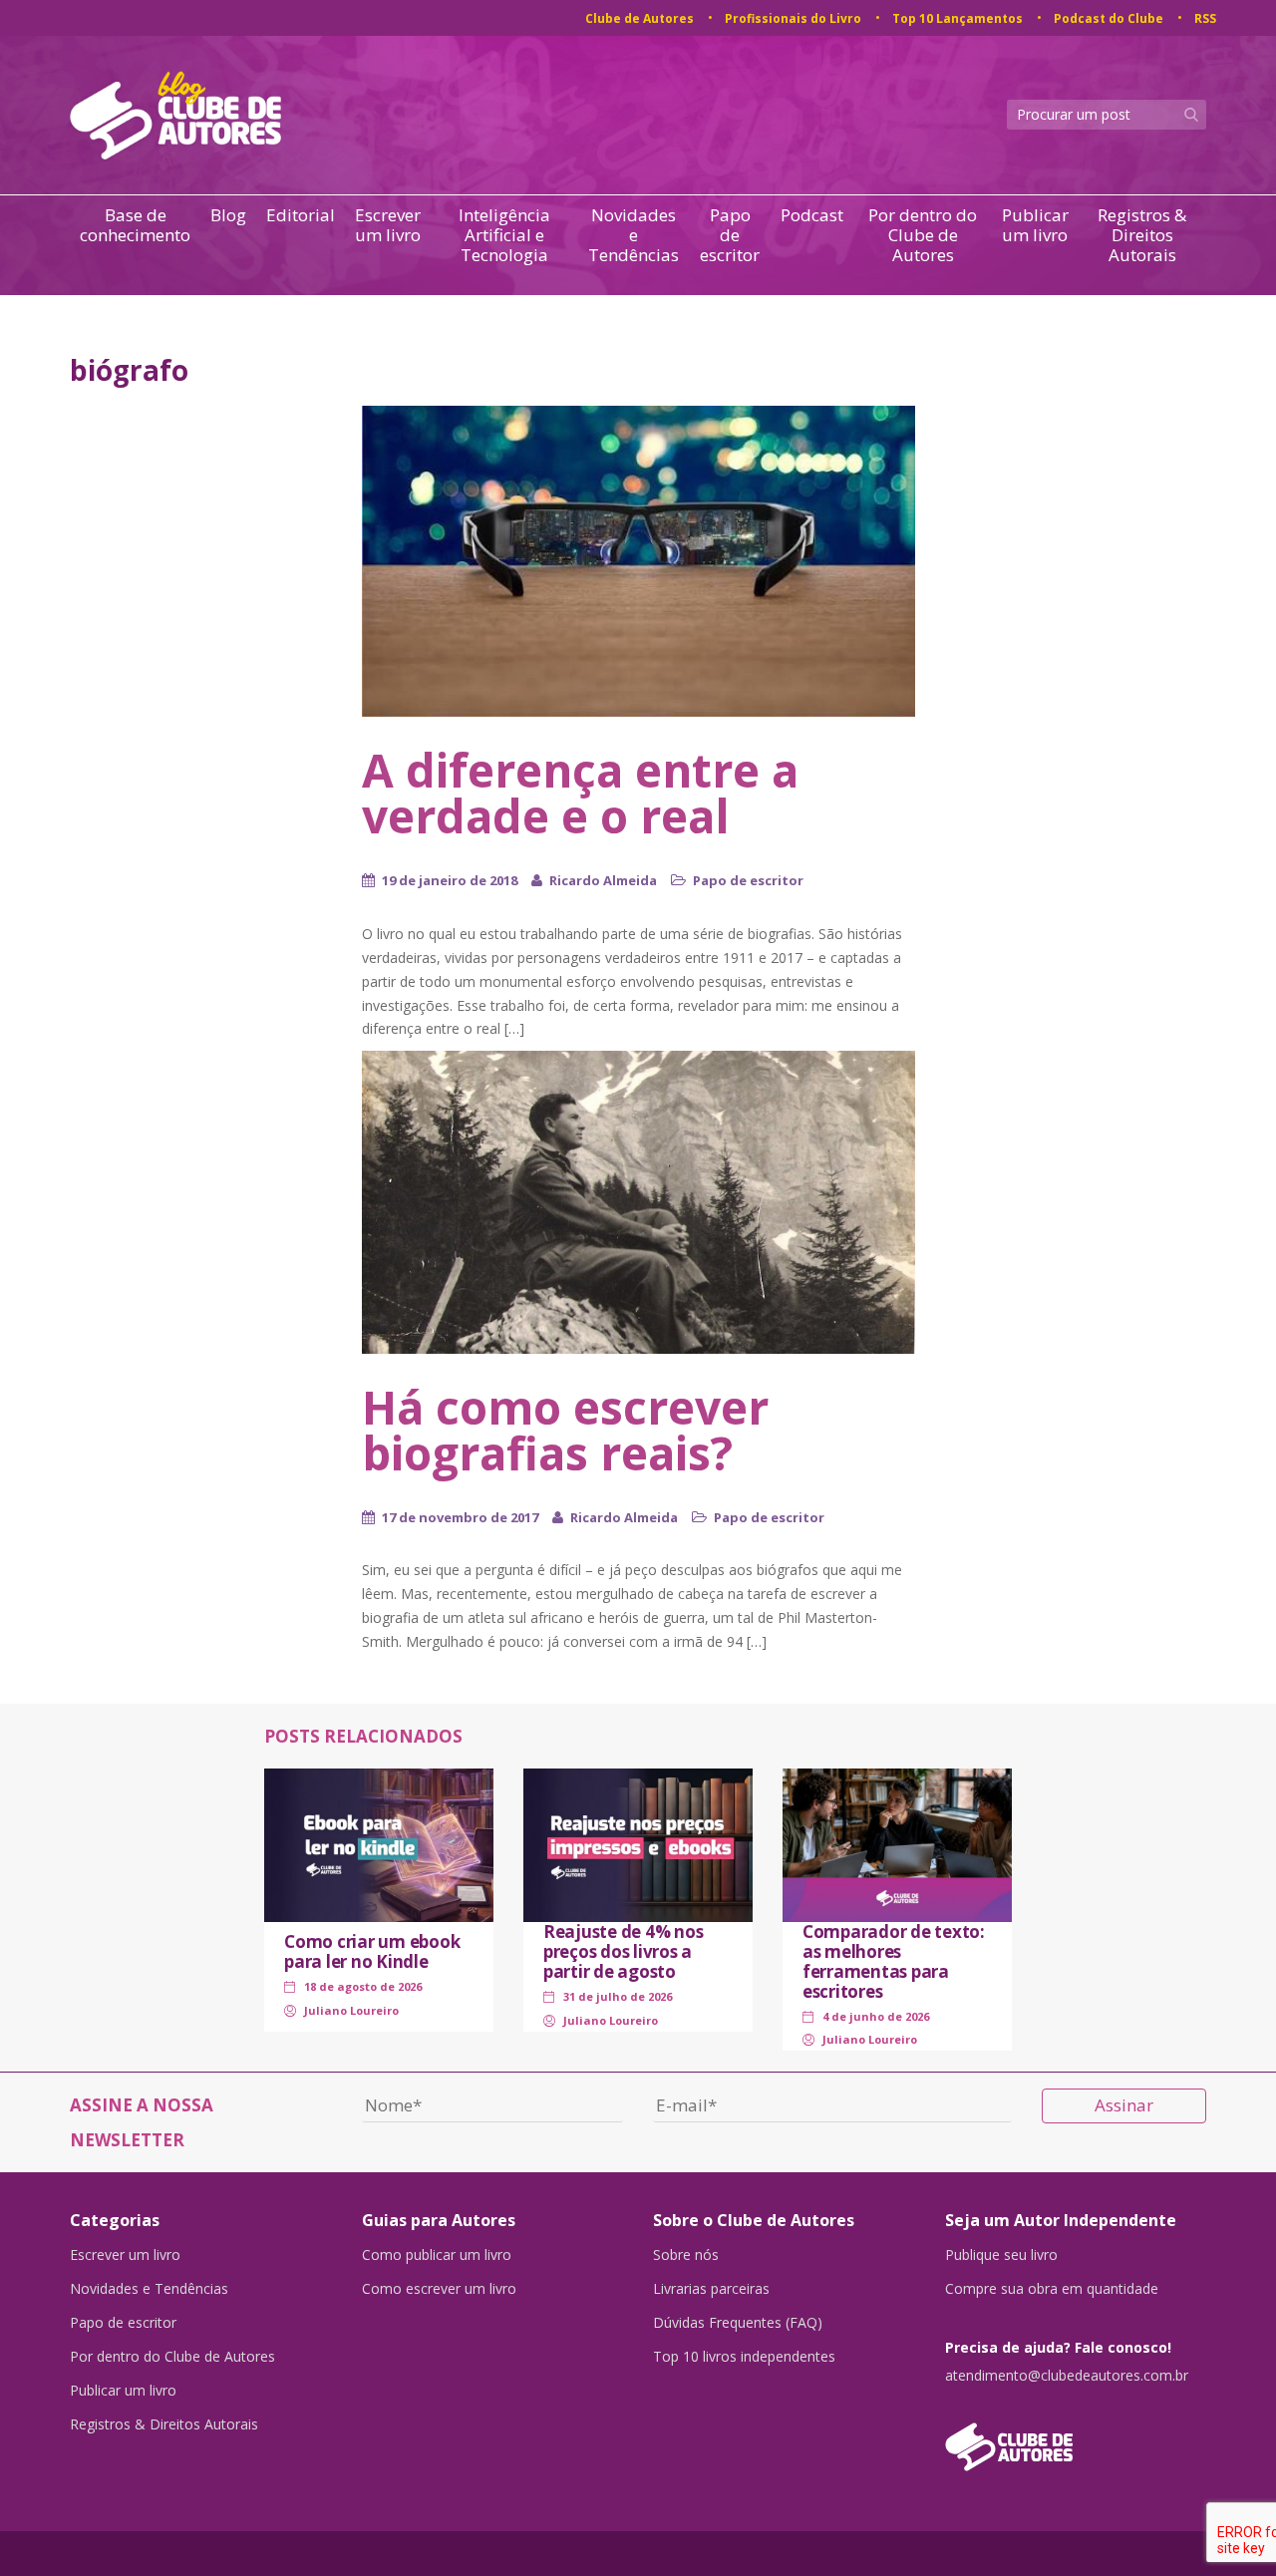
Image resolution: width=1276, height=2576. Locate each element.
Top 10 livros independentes (744, 2357)
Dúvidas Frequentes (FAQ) (738, 2323)
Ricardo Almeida (603, 880)
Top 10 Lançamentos (957, 18)
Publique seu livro (1001, 2255)
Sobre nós (686, 2255)
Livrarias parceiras (711, 2289)
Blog (228, 216)
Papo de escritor (730, 235)
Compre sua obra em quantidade (1052, 2289)
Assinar (1124, 2105)
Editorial (301, 216)
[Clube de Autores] (1076, 2437)
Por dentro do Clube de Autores (923, 235)
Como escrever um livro (439, 2289)
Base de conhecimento (135, 226)
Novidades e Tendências (634, 235)
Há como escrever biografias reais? (565, 1430)
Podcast (812, 216)
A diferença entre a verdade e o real (580, 793)
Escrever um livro (388, 226)
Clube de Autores (639, 18)
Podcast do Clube (1109, 18)
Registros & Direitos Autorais (1142, 235)
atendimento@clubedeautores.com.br (1067, 2376)
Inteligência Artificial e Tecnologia (504, 235)
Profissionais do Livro (793, 18)
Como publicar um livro (437, 2255)
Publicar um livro (1035, 226)
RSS (1205, 18)
